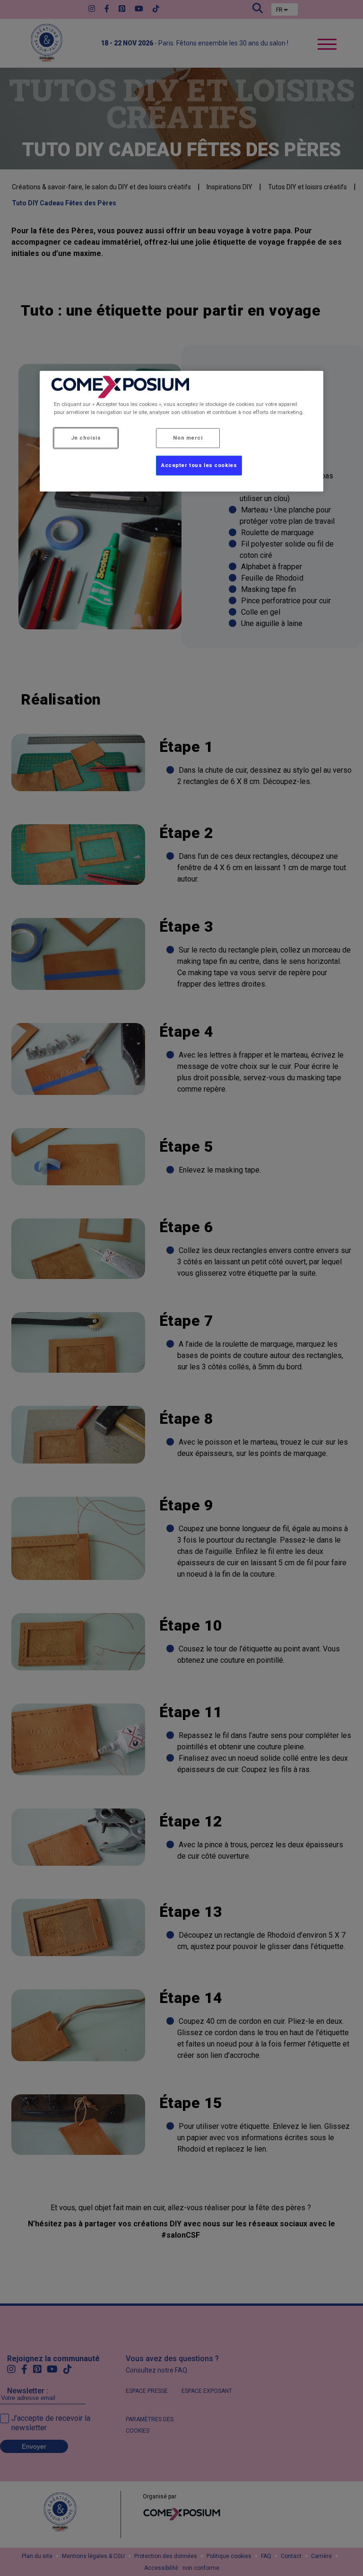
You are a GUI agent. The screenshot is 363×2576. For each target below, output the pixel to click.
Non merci (188, 438)
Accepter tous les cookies (199, 465)
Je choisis (86, 438)
